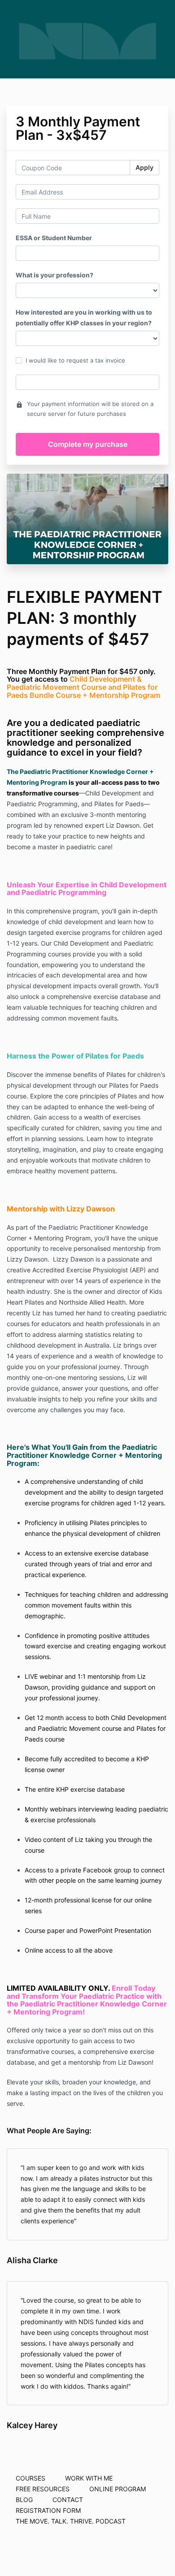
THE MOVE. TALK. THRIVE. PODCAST (71, 2521)
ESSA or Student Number (54, 238)
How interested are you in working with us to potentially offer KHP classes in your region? (84, 318)
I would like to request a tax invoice (75, 360)
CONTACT (68, 2500)
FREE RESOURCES (43, 2489)
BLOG (24, 2500)
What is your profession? (55, 275)
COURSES (31, 2478)
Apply (144, 167)
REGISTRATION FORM (48, 2510)
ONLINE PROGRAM (118, 2489)
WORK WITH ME (89, 2478)
